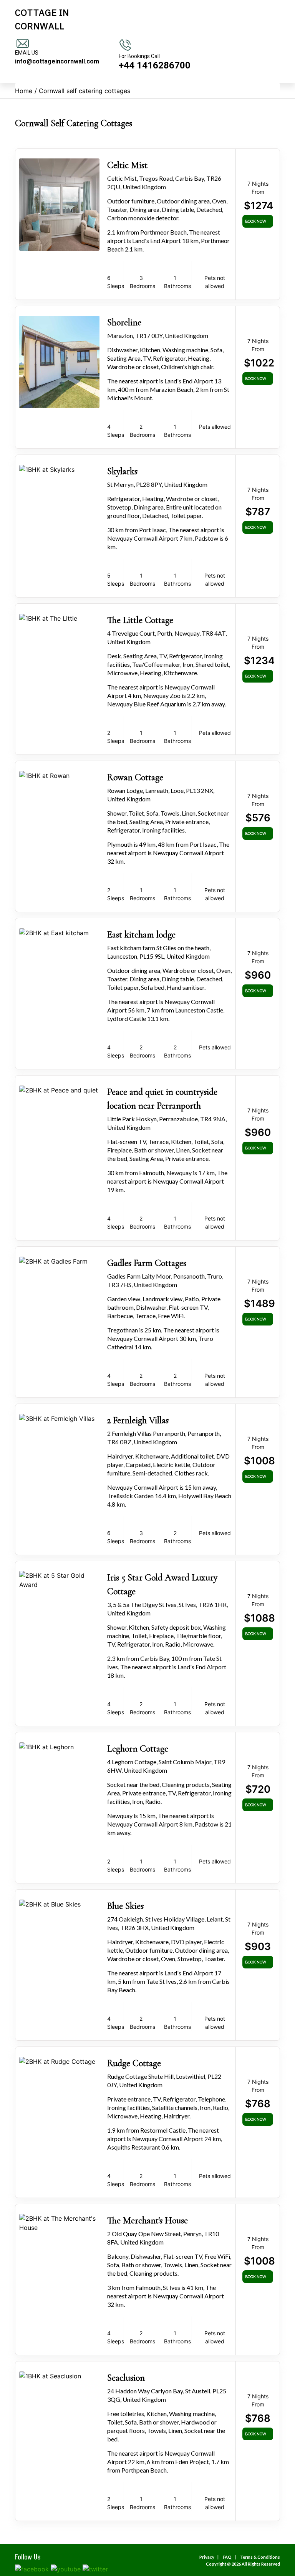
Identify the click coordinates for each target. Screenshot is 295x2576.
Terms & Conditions (260, 2557)
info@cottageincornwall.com (57, 61)
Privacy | (210, 2557)
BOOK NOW (256, 221)
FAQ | (230, 2557)
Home (24, 91)
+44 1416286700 (155, 65)
